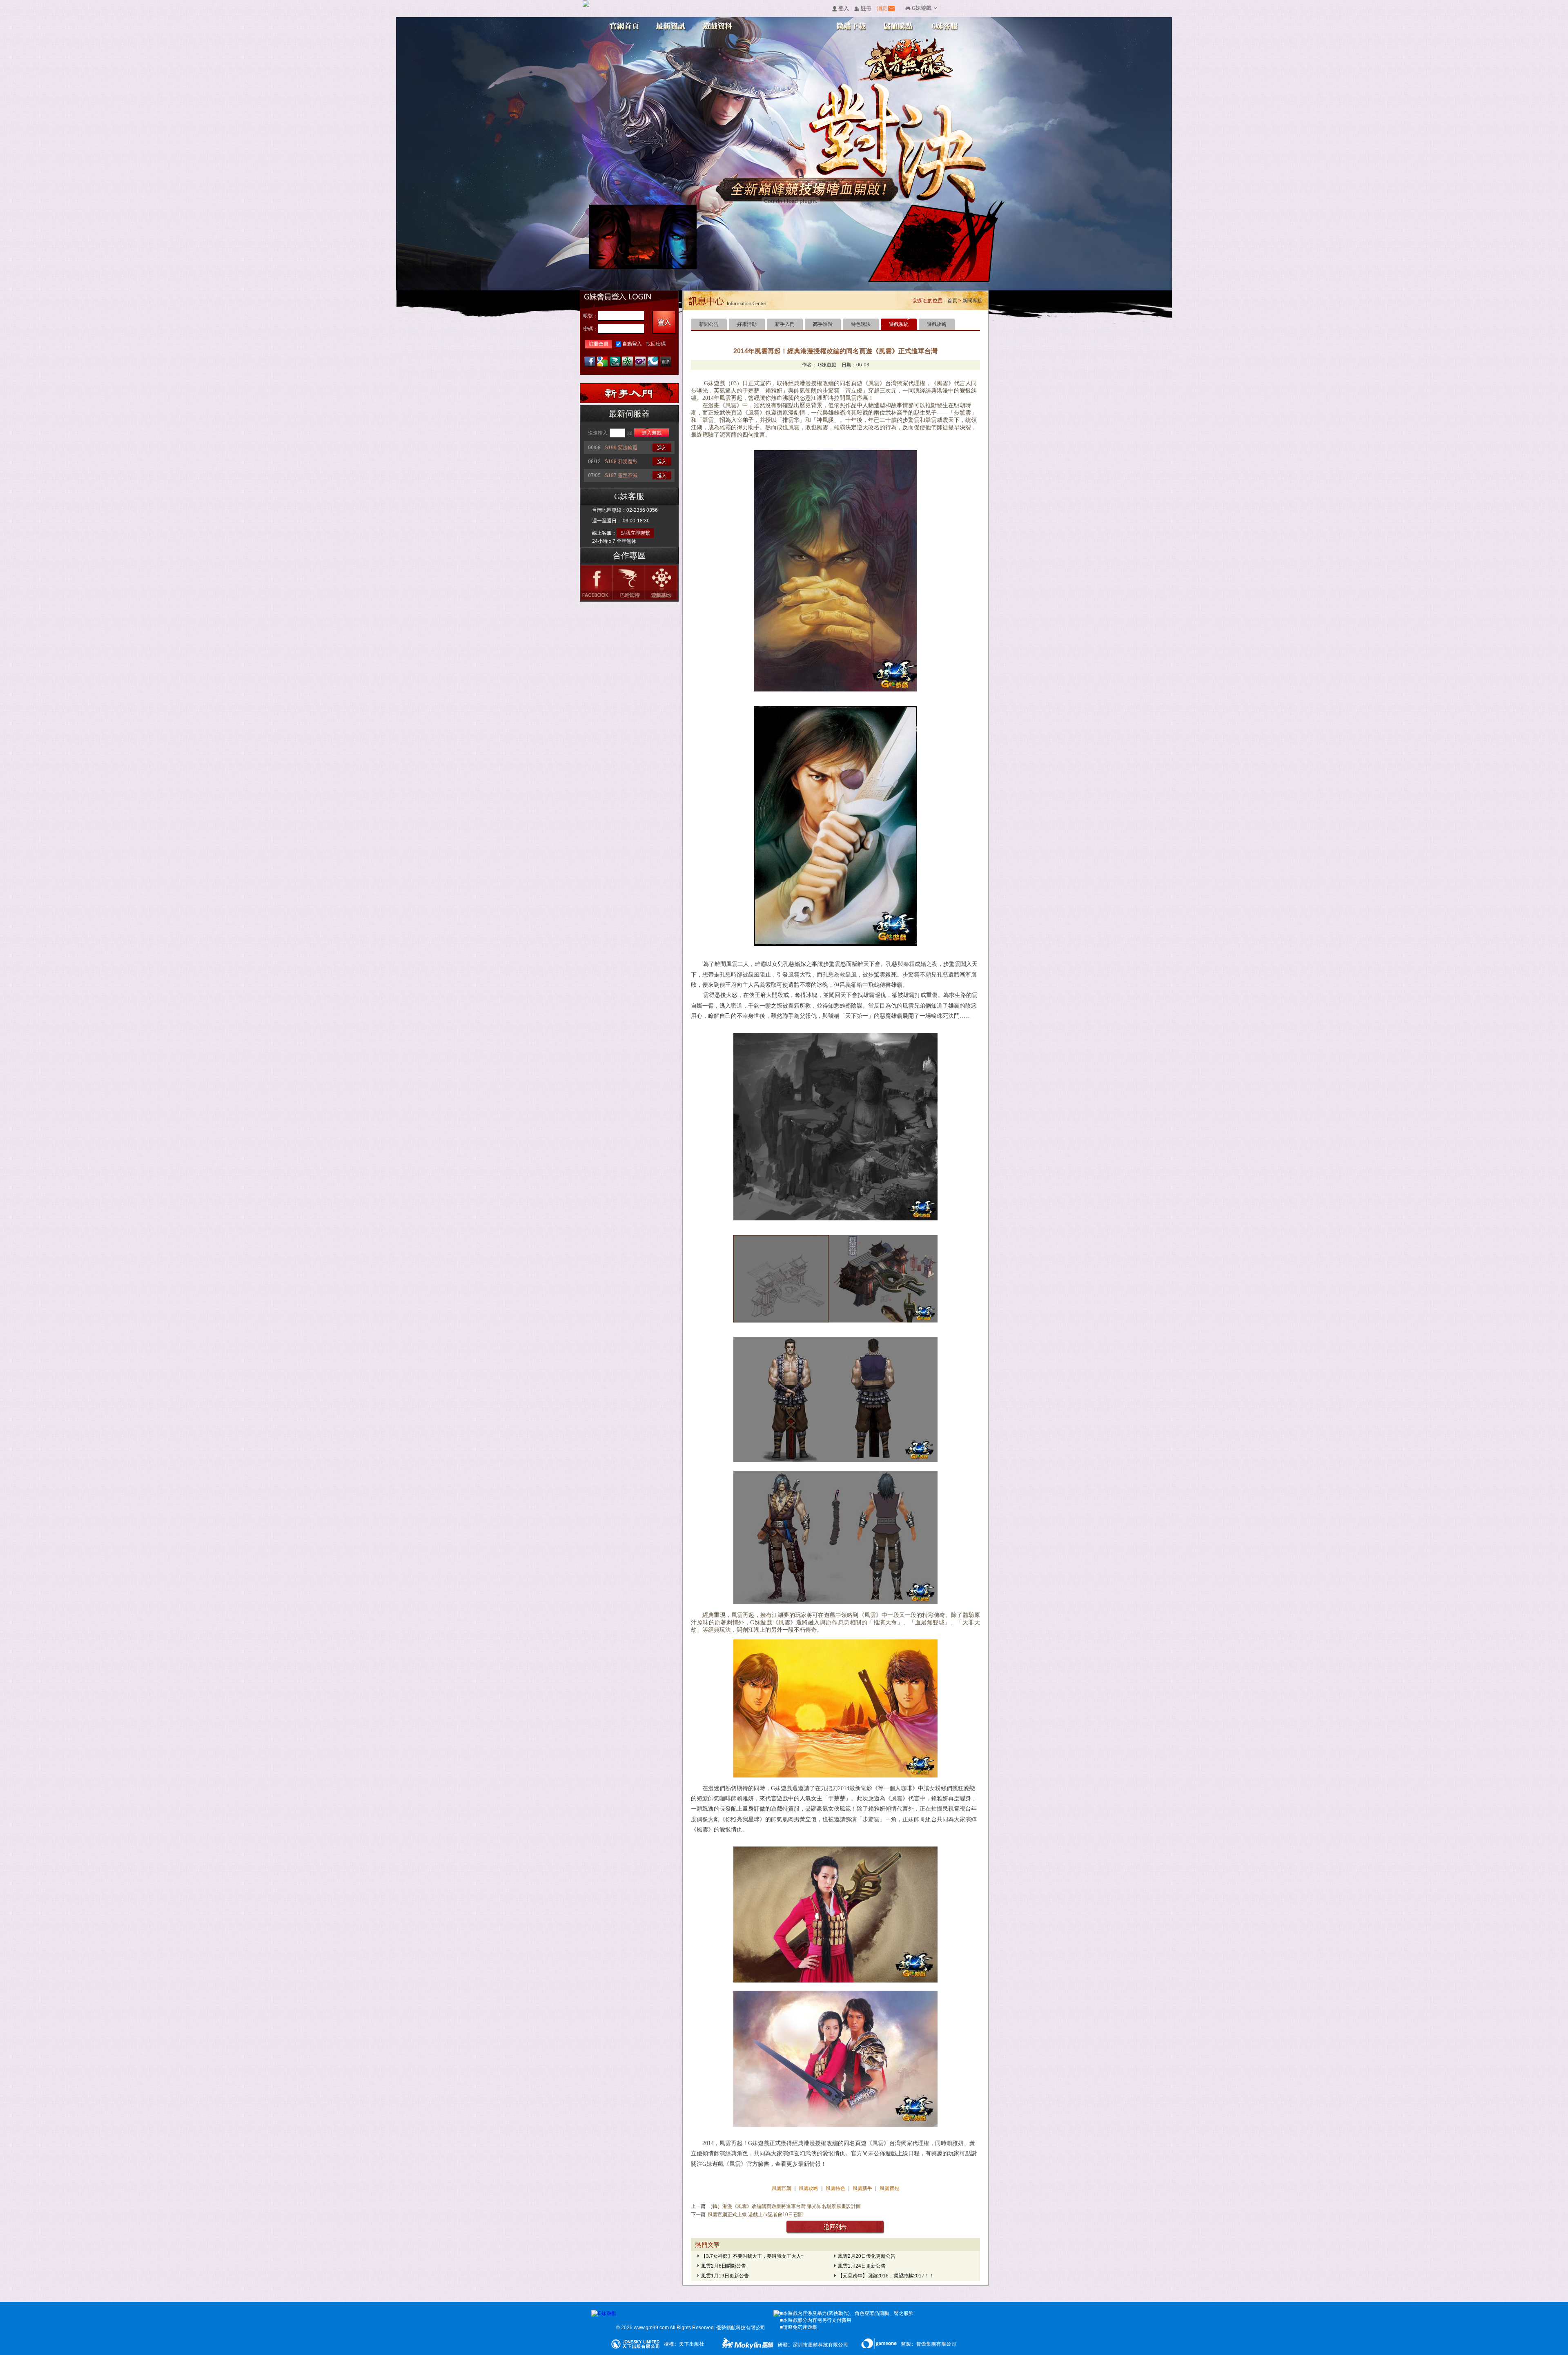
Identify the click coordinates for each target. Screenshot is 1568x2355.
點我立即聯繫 (635, 533)
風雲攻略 (808, 2188)
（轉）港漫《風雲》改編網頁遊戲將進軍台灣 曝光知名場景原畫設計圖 (784, 2206)
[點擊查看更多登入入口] (666, 362)
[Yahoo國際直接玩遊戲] (640, 362)
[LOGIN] (664, 322)
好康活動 (747, 324)
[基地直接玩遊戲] (628, 362)
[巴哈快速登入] (615, 362)
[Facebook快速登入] (590, 362)
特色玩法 (861, 324)
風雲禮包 (889, 2188)
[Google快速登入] (602, 362)
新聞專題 (972, 301)
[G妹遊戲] (604, 2314)
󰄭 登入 (840, 9)
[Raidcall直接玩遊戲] (653, 362)
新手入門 (785, 324)
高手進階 (823, 324)
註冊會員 (599, 344)
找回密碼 (656, 344)
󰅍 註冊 (863, 9)
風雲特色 (836, 2188)
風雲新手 (863, 2188)
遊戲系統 (899, 324)
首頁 (952, 301)
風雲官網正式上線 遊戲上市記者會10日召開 (755, 2215)
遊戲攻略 (937, 324)
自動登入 (632, 344)
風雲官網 (782, 2188)
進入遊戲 (652, 433)
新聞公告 (709, 324)
